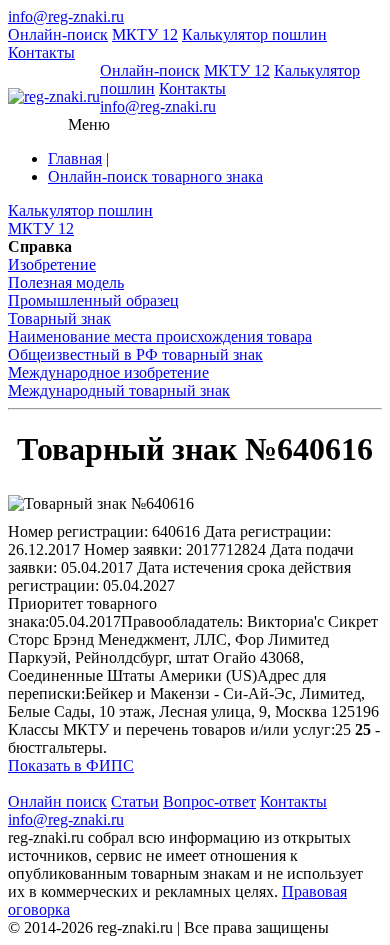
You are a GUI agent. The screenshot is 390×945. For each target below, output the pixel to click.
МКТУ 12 (145, 34)
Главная (75, 158)
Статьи (135, 801)
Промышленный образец (93, 300)
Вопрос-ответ (209, 801)
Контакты (41, 52)
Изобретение (52, 264)
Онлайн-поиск (58, 34)
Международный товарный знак (119, 390)
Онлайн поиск (57, 801)
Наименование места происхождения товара (160, 336)
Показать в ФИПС (71, 765)
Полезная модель (66, 282)
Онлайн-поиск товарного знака (155, 176)
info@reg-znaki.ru (66, 16)
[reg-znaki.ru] (54, 97)
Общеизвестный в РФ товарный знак (135, 354)
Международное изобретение (108, 372)
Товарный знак (59, 318)
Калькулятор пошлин (254, 34)
